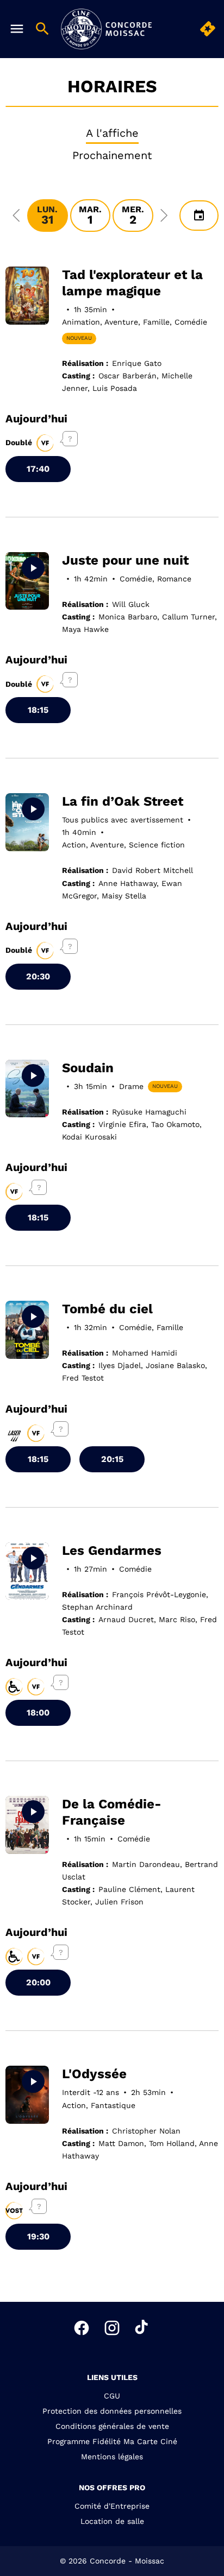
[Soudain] (27, 1089)
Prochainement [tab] (112, 155)
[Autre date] (199, 216)
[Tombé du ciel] (27, 1330)
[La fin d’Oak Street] (27, 822)
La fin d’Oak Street (123, 801)
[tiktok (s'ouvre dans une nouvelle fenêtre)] (142, 2328)
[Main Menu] (17, 29)
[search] (42, 29)
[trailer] (33, 568)
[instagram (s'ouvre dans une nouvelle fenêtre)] (112, 2328)
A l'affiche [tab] (112, 133)
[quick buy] (208, 29)
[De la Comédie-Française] (27, 1825)
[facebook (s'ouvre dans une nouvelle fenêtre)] (82, 2328)
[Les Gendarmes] (27, 1571)
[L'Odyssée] (27, 2095)
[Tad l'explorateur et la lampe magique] (27, 296)
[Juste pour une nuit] (27, 581)
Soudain (88, 1068)
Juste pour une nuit (125, 560)
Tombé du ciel (107, 1309)
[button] (16, 216)
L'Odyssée (94, 2074)
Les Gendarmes (112, 1550)
